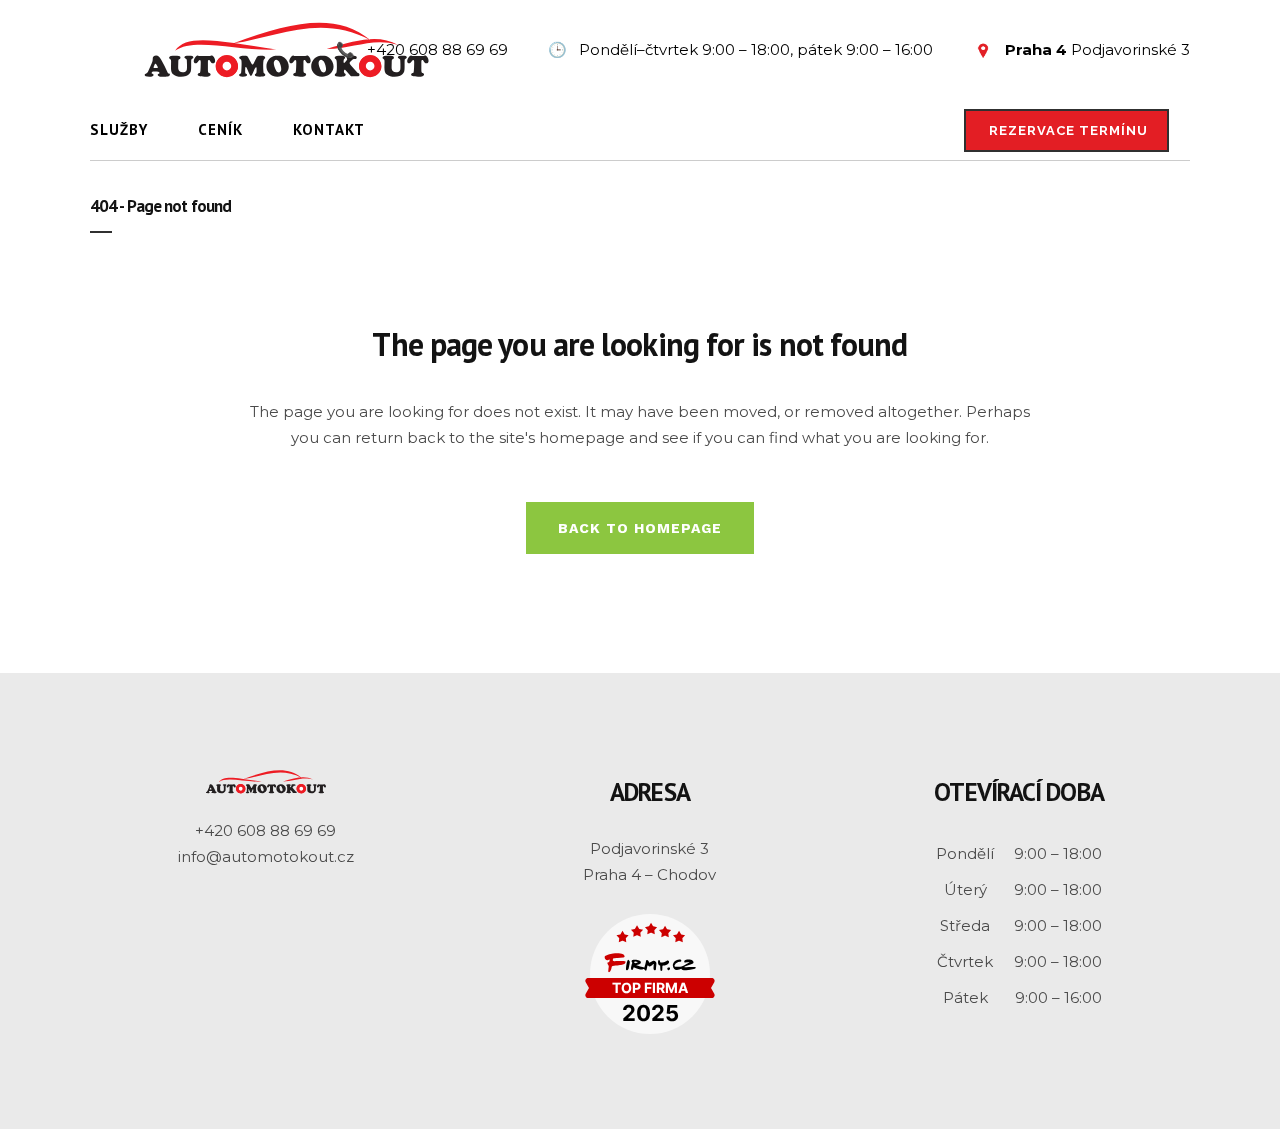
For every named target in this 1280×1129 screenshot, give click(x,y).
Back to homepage (640, 528)
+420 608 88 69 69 (265, 830)
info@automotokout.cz (266, 856)
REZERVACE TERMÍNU (1068, 130)
